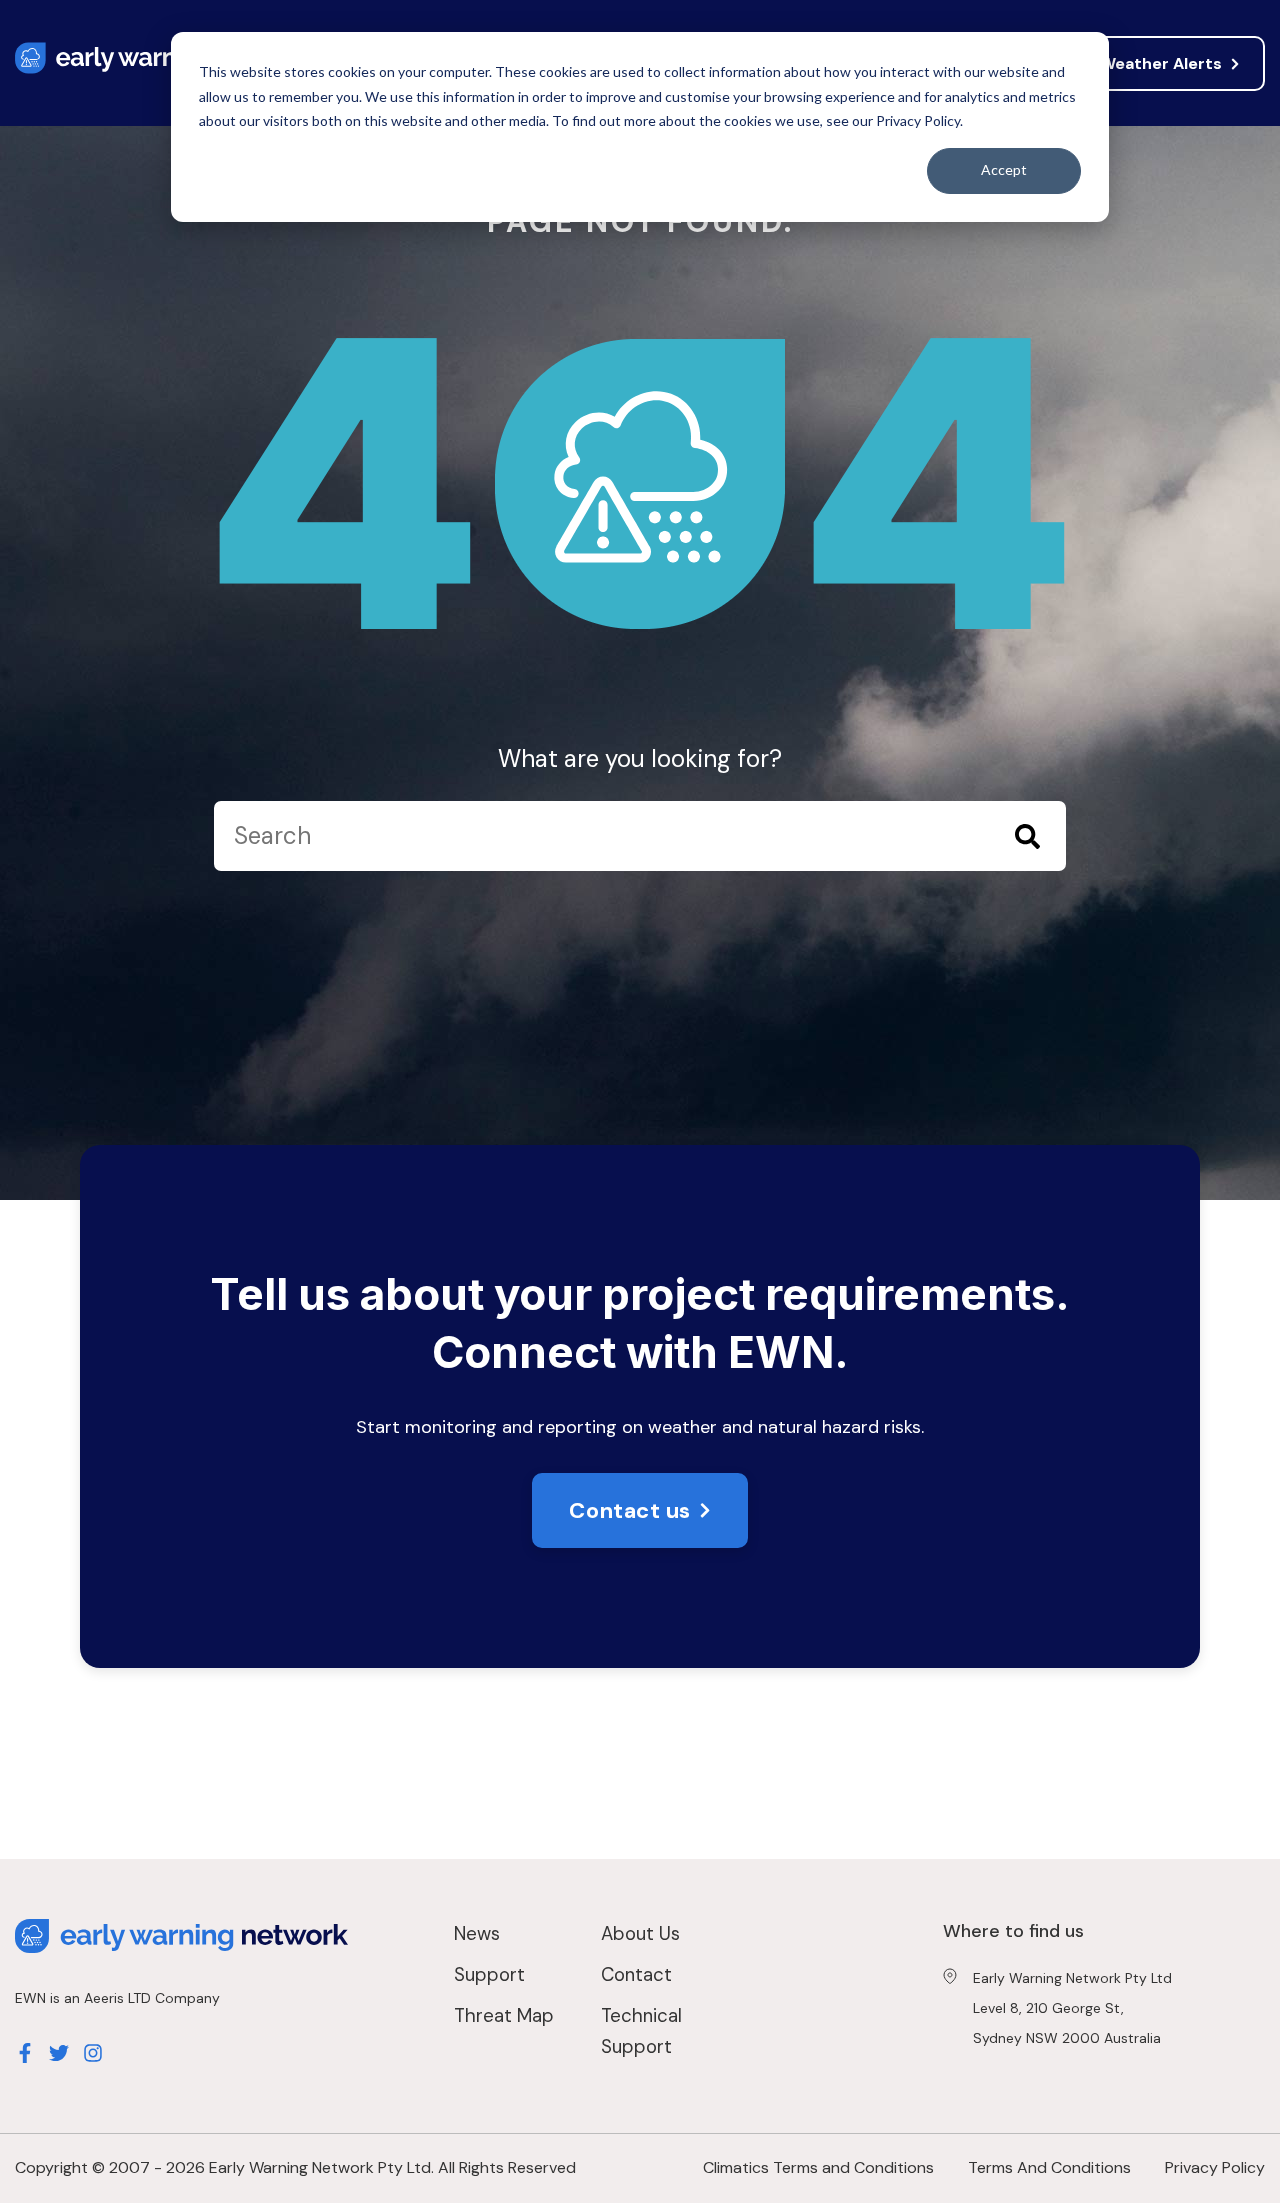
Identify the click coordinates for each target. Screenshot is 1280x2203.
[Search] (1027, 841)
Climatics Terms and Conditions (818, 2167)
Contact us (630, 1510)
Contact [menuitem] (636, 1974)
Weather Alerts (1161, 63)
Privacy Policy (1215, 2167)
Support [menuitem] (489, 1974)
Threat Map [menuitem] (504, 2015)
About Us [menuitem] (640, 1933)
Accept (1004, 169)
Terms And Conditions (1049, 2167)
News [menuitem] (477, 1933)
